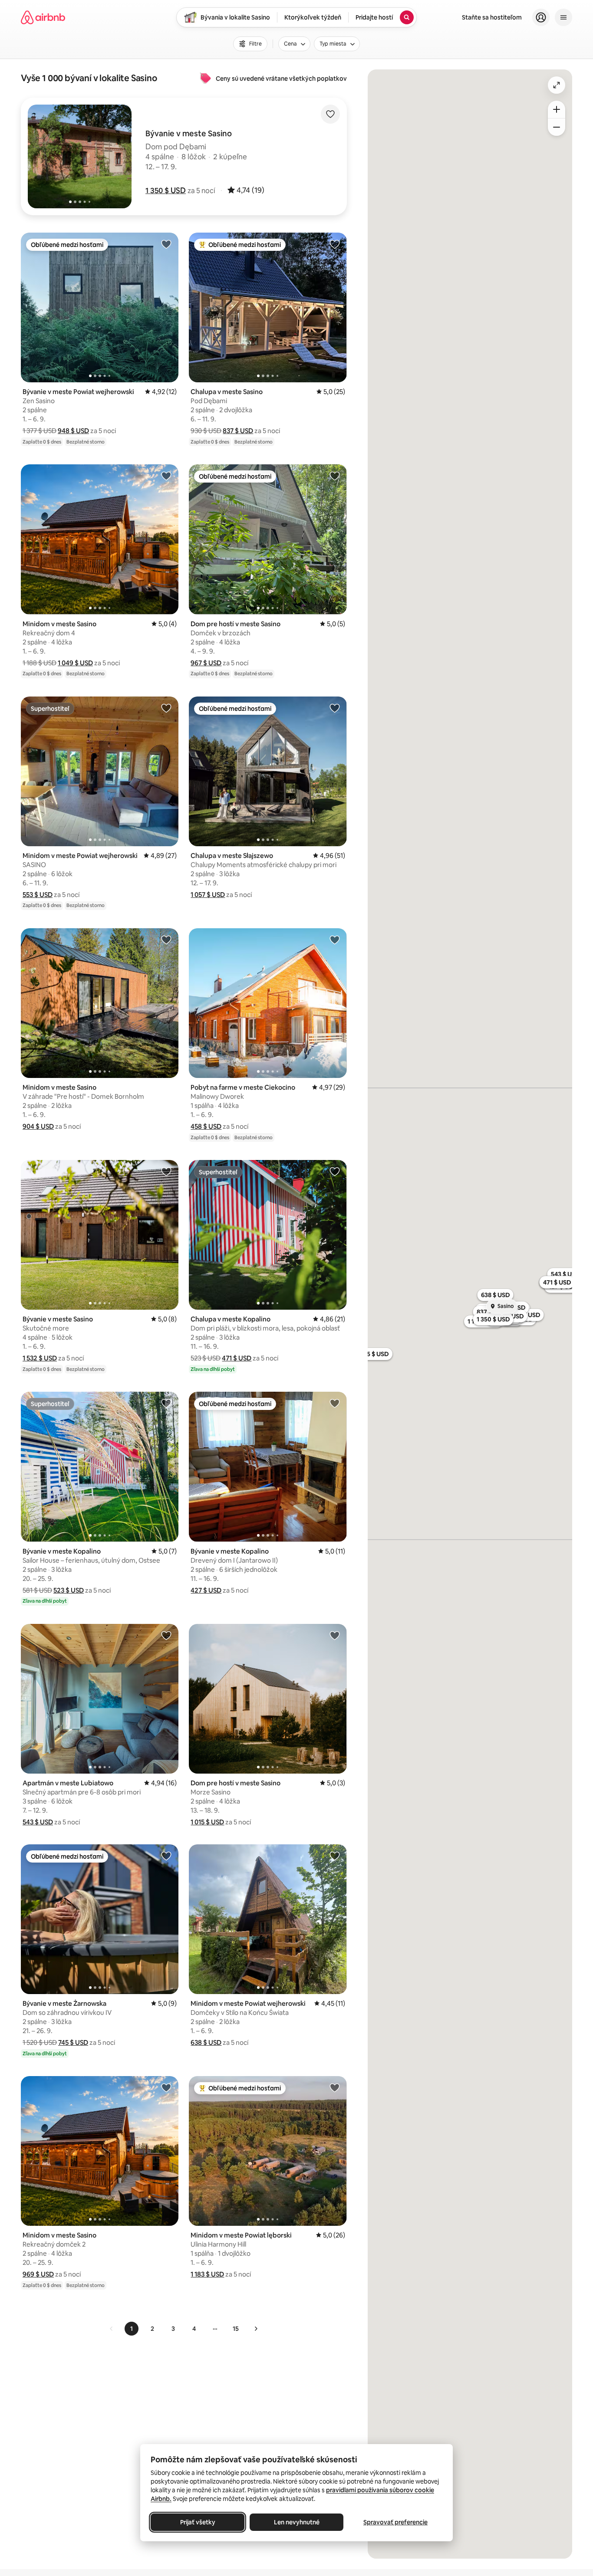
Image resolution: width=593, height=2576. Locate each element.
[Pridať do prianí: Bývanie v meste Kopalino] (166, 1403)
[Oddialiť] (557, 127)
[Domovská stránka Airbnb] (43, 17)
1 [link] (132, 2329)
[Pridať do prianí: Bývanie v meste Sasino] (166, 1171)
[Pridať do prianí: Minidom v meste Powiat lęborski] (335, 2087)
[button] (166, 191)
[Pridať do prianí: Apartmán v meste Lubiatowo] (166, 1635)
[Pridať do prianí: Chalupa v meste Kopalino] (335, 1171)
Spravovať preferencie (395, 2522)
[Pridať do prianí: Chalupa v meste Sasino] (335, 244)
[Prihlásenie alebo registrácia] (541, 17)
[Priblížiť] (557, 109)
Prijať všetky (198, 2522)
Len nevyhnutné (297, 2522)
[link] (112, 2329)
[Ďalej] (256, 2329)
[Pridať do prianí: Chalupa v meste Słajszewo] (335, 708)
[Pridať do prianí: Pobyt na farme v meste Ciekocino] (335, 940)
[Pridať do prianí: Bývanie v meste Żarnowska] (166, 1856)
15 (236, 2329)
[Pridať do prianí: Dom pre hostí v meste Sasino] (335, 476)
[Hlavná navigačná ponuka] (563, 17)
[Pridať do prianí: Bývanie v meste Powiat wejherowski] (166, 244)
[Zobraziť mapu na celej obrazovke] (557, 85)
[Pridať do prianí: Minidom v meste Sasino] (166, 476)
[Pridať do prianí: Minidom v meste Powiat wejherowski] (166, 708)
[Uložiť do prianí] (330, 114)
